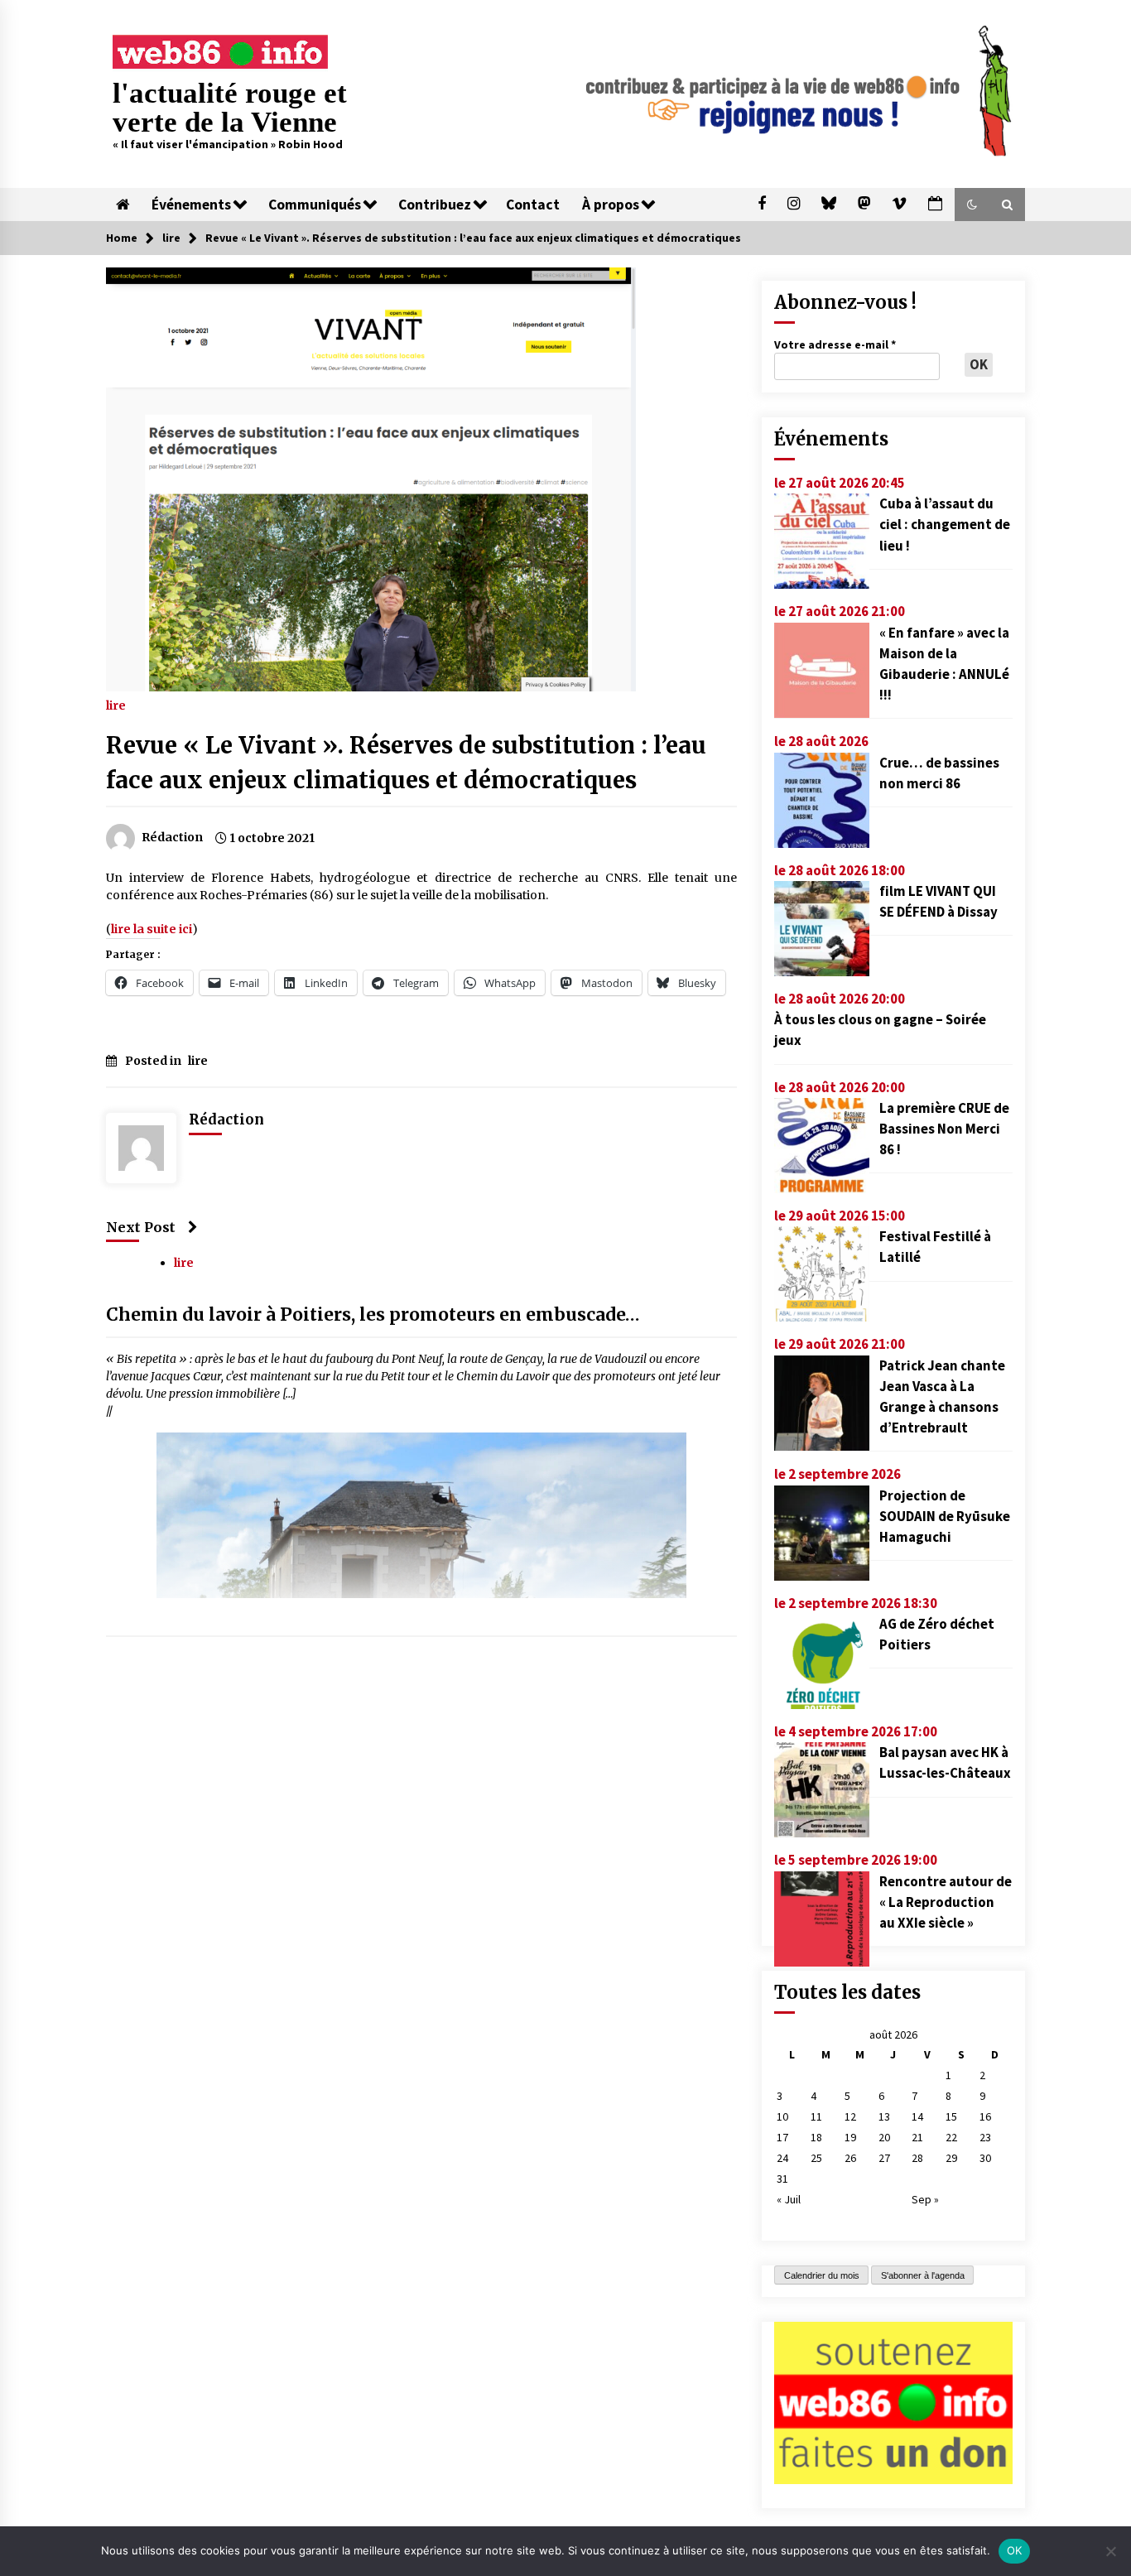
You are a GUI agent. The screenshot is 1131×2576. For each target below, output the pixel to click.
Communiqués (315, 205)
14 (917, 2116)
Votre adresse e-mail (835, 344)
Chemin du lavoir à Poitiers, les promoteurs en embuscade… (373, 1315)
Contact (533, 205)
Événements (191, 205)
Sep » (925, 2199)
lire (116, 705)
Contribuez (435, 205)
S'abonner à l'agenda (923, 2275)
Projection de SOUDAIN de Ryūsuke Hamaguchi (945, 1516)
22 (951, 2137)
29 (951, 2158)
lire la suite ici (152, 929)
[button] (972, 205)
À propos (611, 205)
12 (850, 2116)
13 (884, 2116)
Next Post (141, 1227)
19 (850, 2137)
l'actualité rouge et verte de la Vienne (230, 108)
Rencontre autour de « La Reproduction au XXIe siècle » (946, 1902)
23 (985, 2137)
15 (951, 2116)
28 (917, 2158)
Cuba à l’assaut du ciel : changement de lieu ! (945, 524)
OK (1015, 2550)
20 (884, 2137)
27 (884, 2158)
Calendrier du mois (822, 2275)
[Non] (1110, 2551)
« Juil (789, 2199)
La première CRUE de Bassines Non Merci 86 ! (944, 1129)
